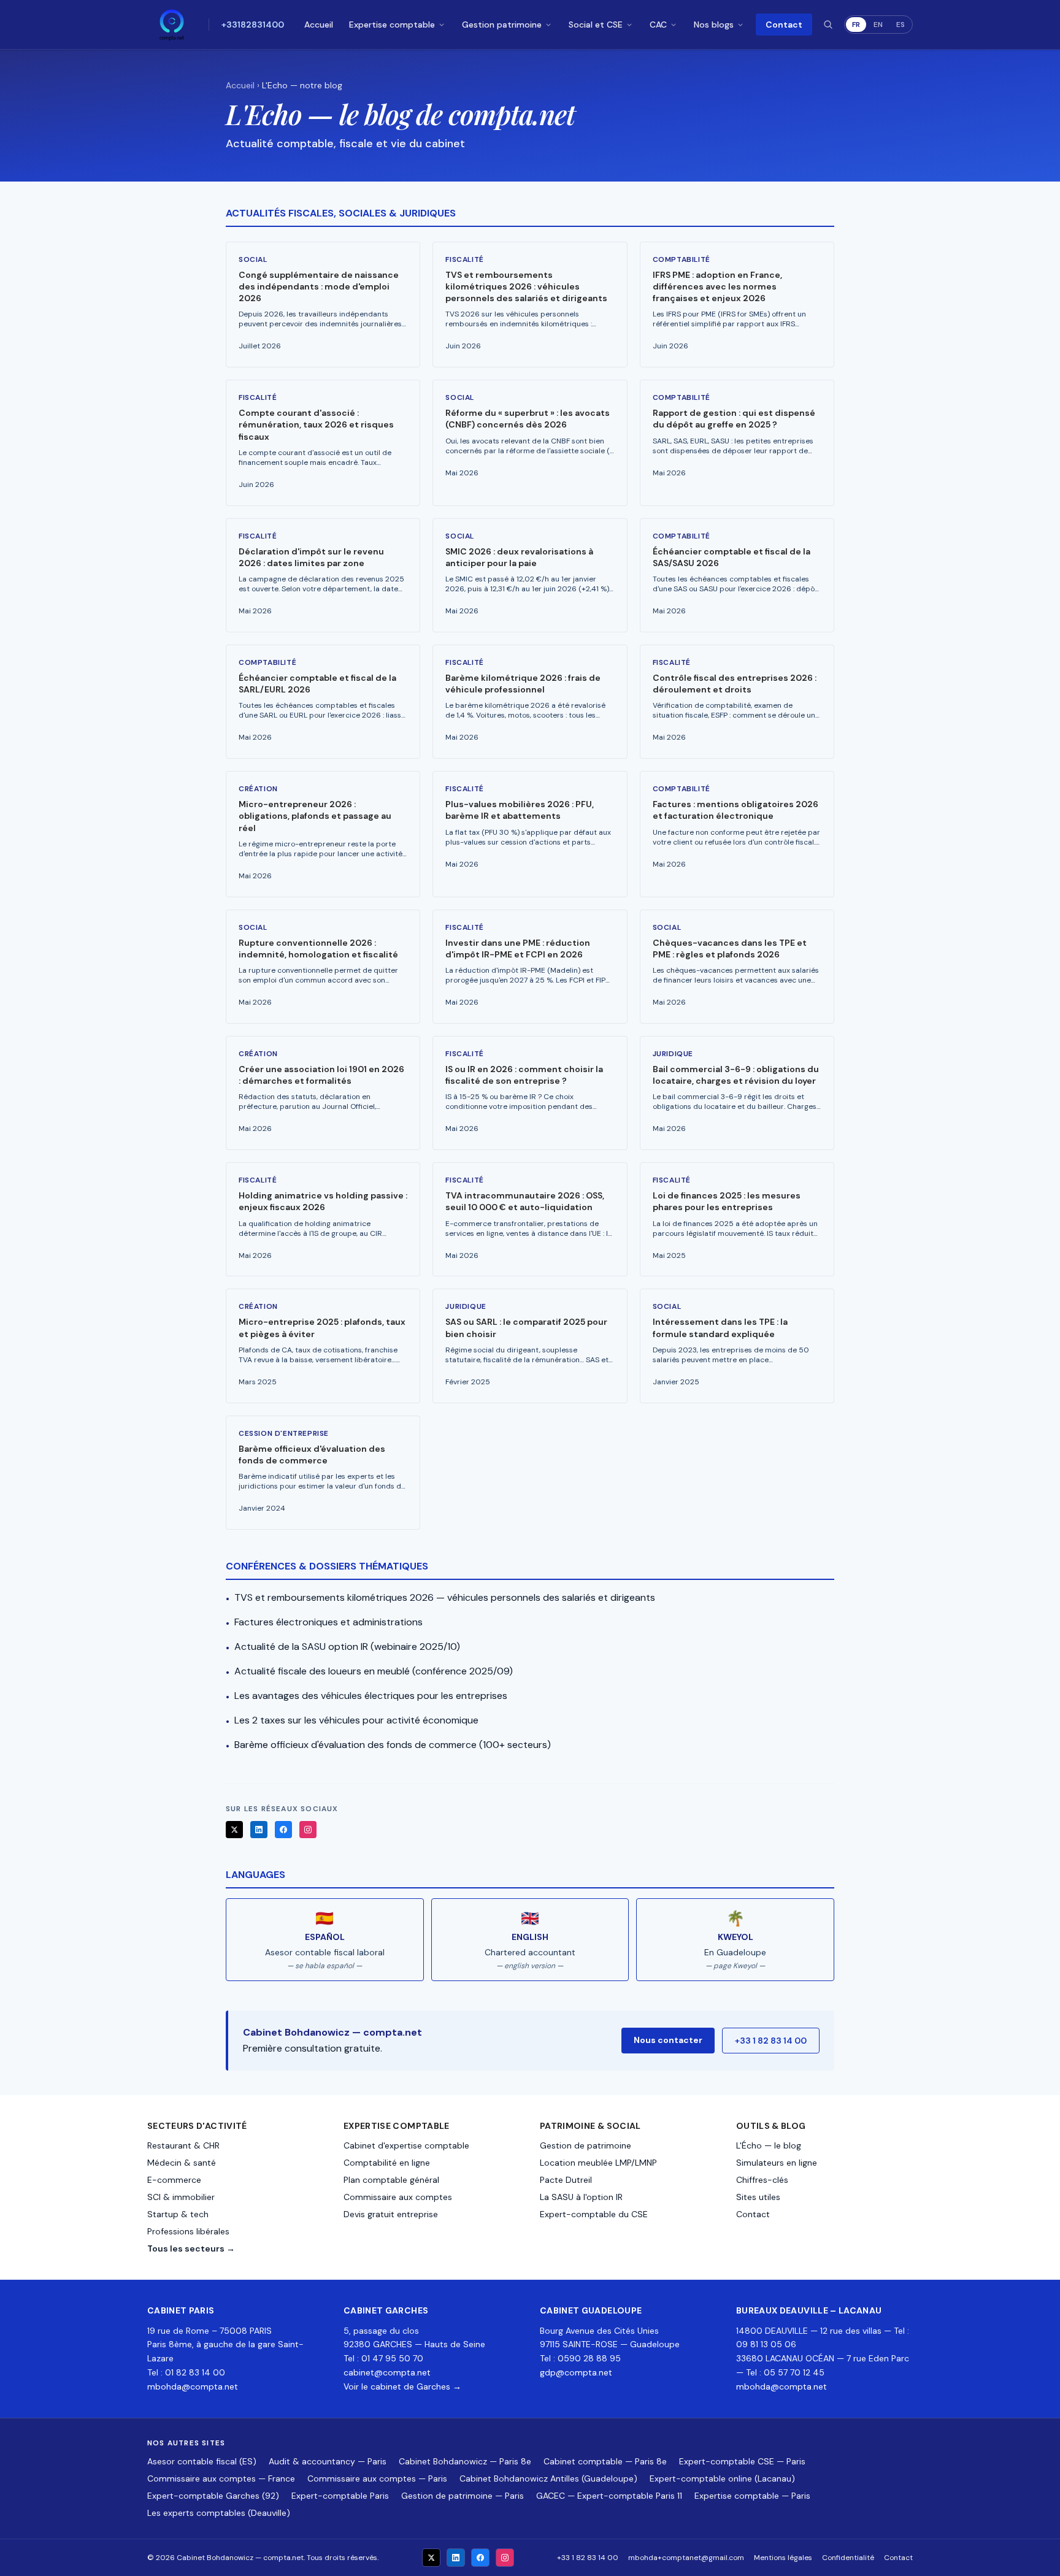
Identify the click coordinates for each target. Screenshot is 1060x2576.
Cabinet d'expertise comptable (406, 2145)
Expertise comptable (392, 25)
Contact (784, 25)
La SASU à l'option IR (581, 2197)
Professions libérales (188, 2231)
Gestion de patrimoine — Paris (463, 2496)
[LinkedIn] (259, 1830)
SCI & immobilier (181, 2197)
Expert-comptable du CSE (594, 2214)
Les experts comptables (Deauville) (219, 2513)
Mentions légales (783, 2558)
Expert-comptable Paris (340, 2496)
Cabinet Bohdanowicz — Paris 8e (465, 2461)
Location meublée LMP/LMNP (598, 2163)
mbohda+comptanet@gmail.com (686, 2558)
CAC (658, 25)
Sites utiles (758, 2197)
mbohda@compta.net (193, 2386)
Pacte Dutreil (566, 2180)
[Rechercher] (828, 25)
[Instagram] (308, 1830)
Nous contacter (668, 2040)
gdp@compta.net (576, 2372)
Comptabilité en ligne (387, 2163)
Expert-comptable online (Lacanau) (722, 2478)
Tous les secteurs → (191, 2248)
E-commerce (174, 2180)
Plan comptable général (391, 2180)
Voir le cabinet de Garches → (402, 2386)
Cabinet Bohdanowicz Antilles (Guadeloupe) (548, 2478)
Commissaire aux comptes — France (221, 2478)
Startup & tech (178, 2214)
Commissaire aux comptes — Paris (377, 2478)
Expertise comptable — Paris (752, 2496)
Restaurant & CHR (183, 2145)
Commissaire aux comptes (398, 2197)
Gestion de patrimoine (586, 2145)
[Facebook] (283, 1830)
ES (901, 25)
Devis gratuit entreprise (391, 2214)
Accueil (319, 25)
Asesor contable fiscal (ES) (202, 2461)
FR (856, 25)
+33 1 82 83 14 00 (771, 2041)
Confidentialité (848, 2558)
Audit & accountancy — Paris (328, 2461)
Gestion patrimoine (502, 25)
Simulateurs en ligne (777, 2163)
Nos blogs (714, 25)
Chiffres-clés (762, 2180)
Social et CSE (596, 25)
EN (878, 25)
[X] (234, 1830)
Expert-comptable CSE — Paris (742, 2461)
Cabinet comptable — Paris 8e (605, 2461)
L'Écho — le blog (769, 2145)
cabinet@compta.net (387, 2372)
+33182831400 (253, 25)
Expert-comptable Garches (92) (213, 2496)
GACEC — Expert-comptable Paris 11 (609, 2496)
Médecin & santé (182, 2163)
